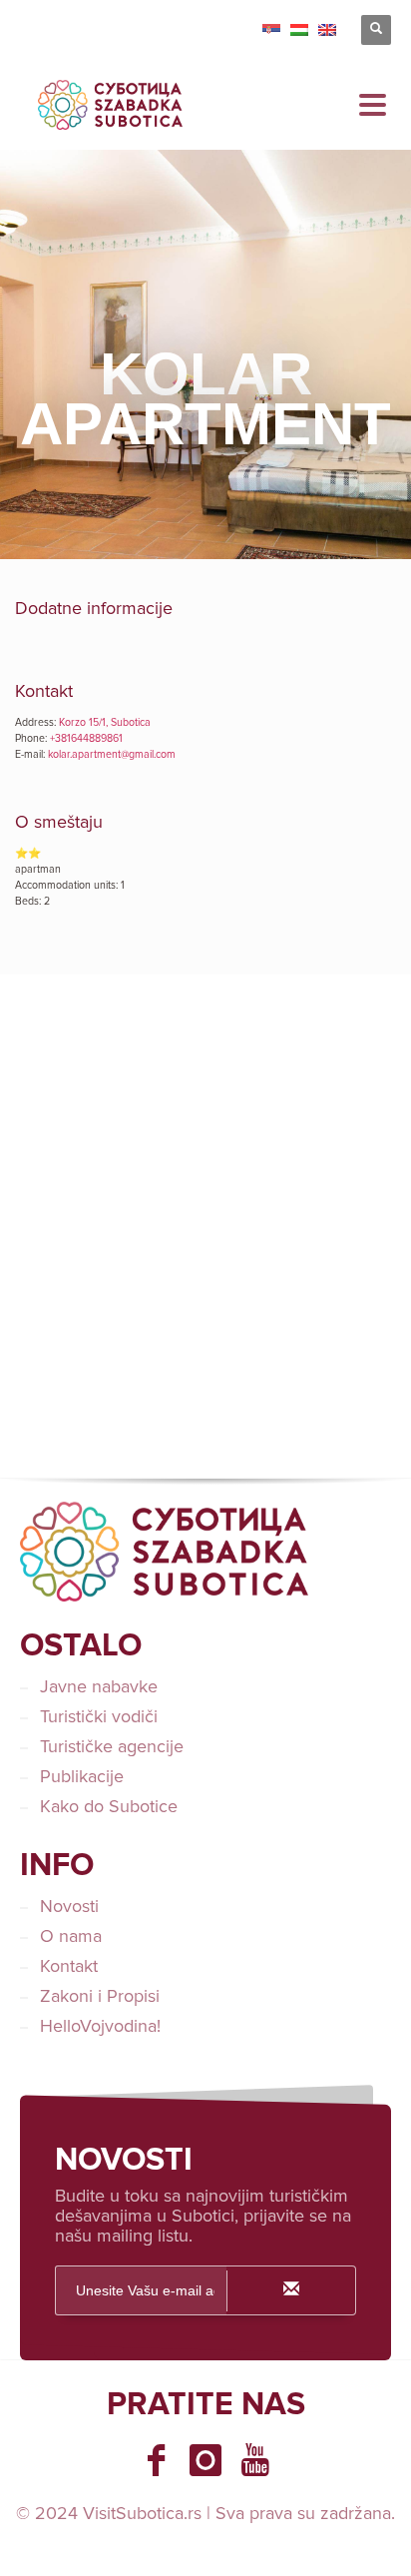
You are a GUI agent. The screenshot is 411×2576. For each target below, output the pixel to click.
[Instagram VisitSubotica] (205, 2460)
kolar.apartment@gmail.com (112, 754)
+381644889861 (86, 738)
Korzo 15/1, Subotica (105, 722)
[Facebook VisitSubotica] (156, 2460)
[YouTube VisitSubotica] (255, 2460)
